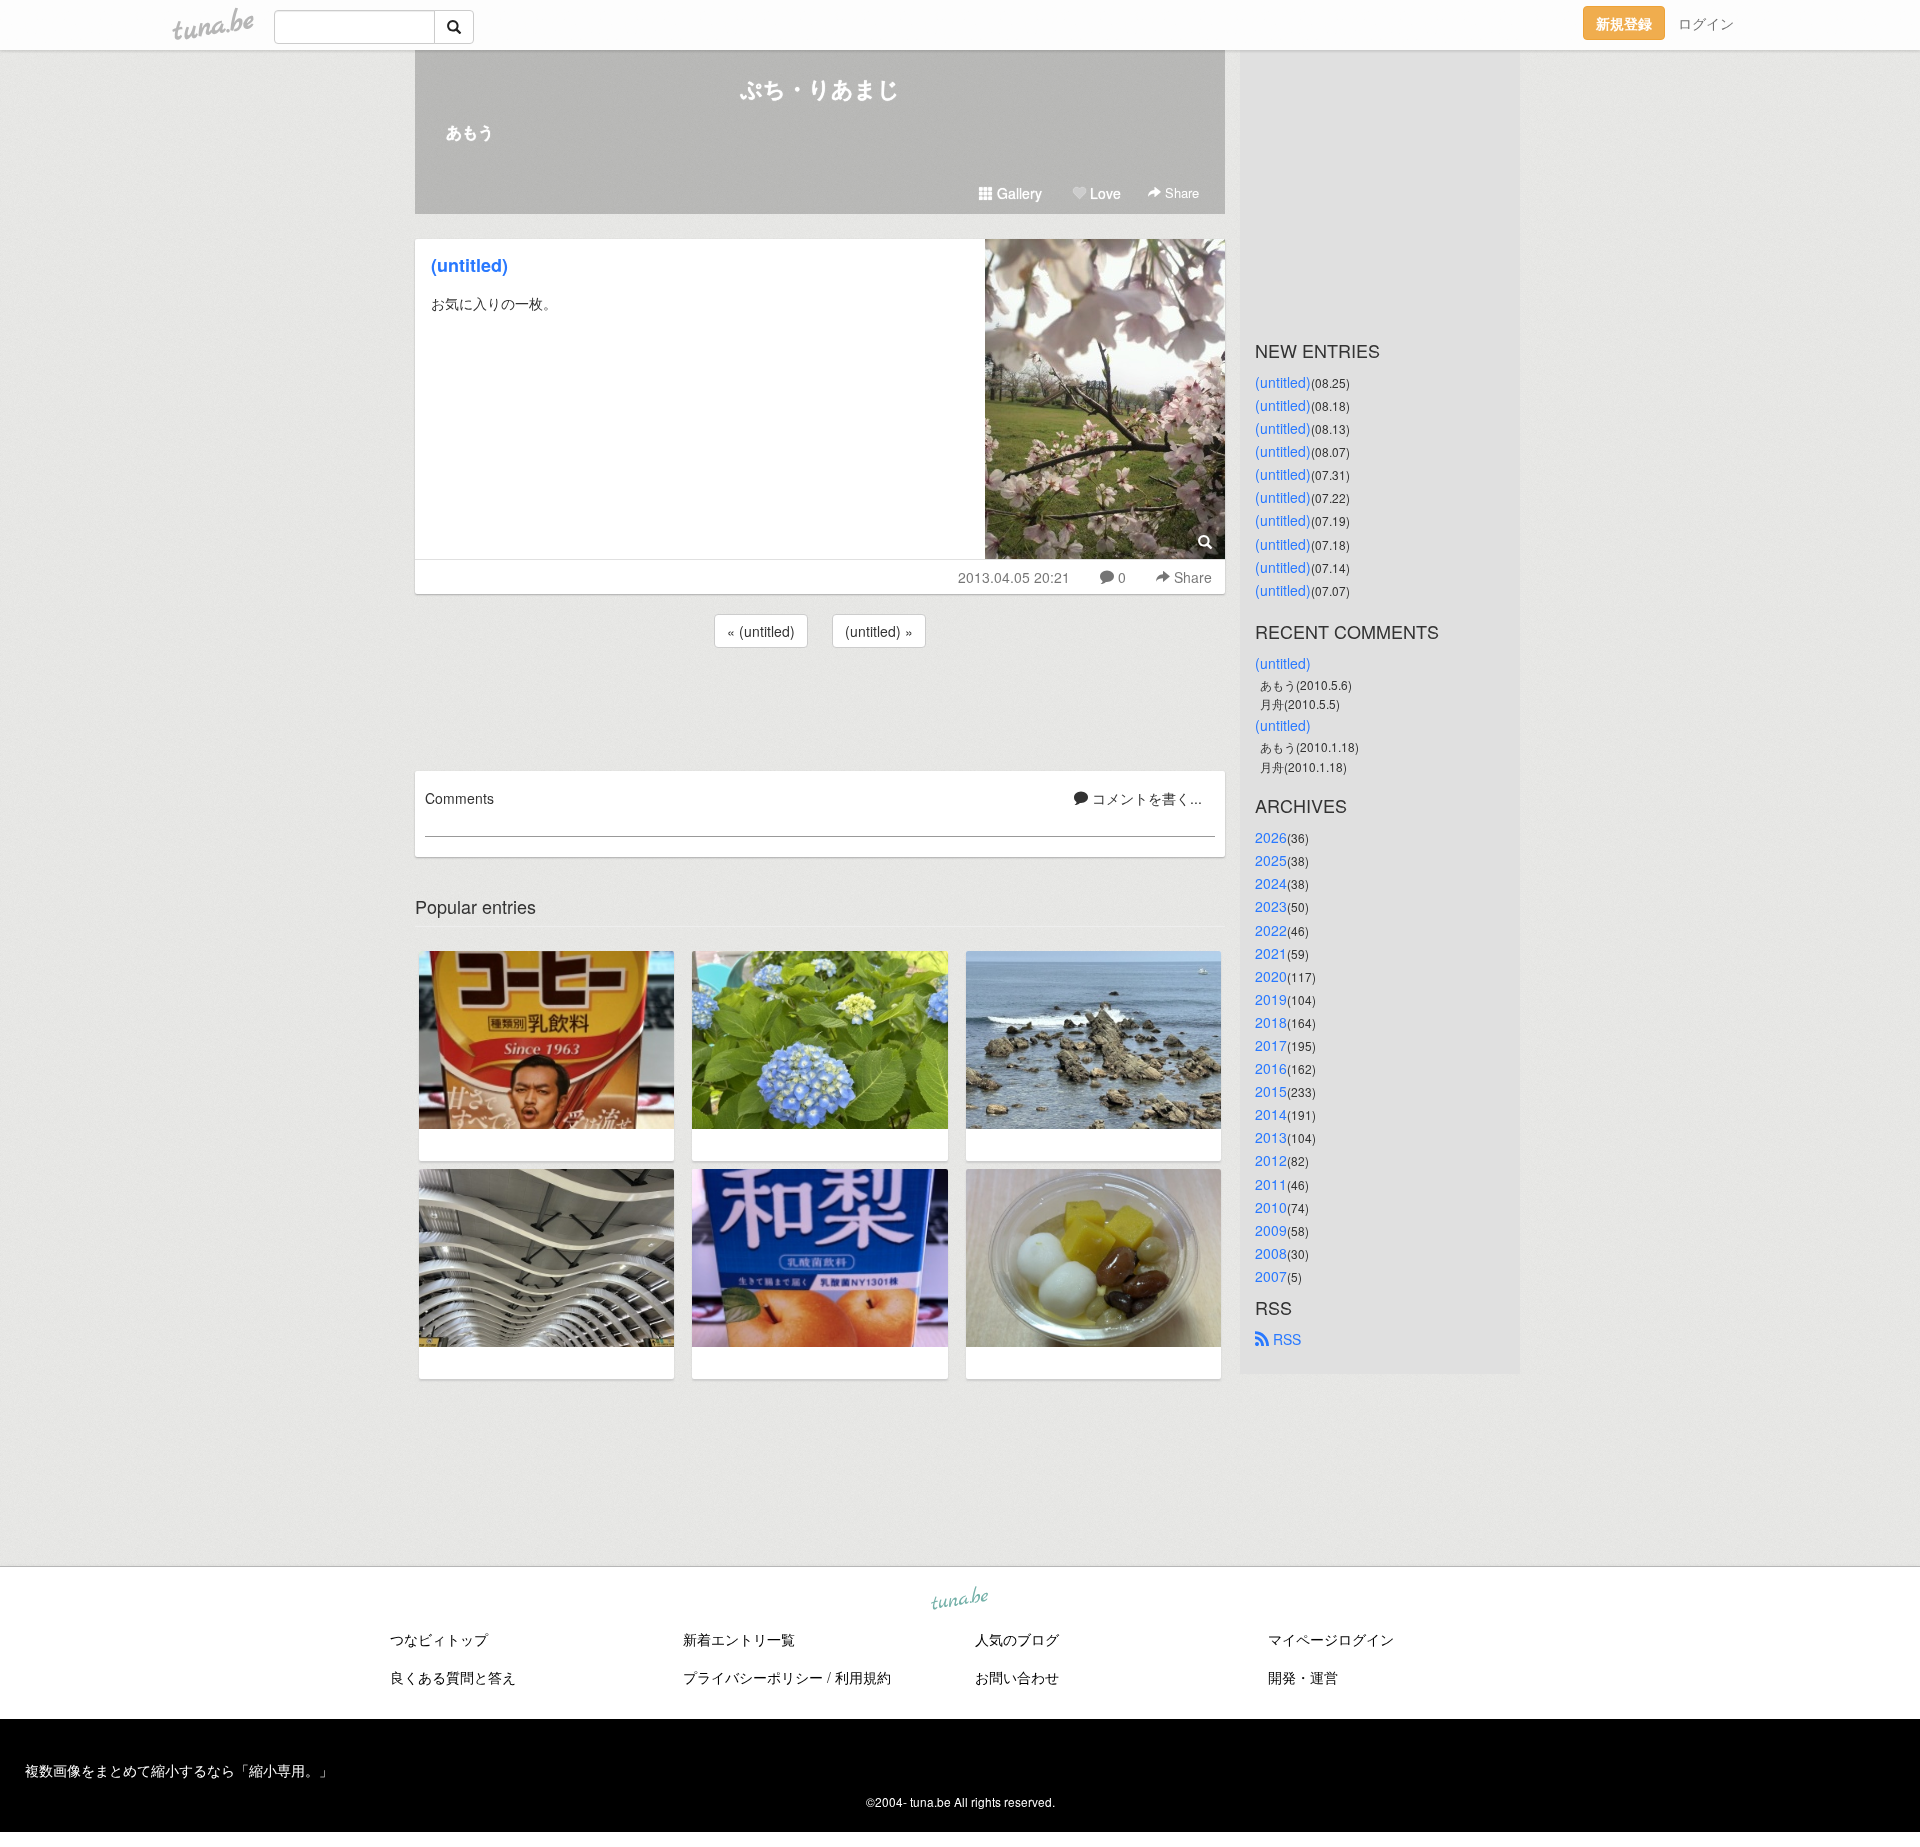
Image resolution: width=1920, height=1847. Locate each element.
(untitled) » (879, 631)
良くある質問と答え (453, 1677)
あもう (470, 131)
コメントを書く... (1145, 798)
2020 (1271, 976)
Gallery (1017, 193)
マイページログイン (1331, 1639)
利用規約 (863, 1677)
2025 (1271, 860)
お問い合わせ (1017, 1677)
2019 (1271, 999)
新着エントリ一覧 (739, 1639)
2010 (1271, 1207)
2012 (1271, 1160)
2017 (1271, 1045)
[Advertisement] (820, 706)
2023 (1271, 906)
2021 (1271, 953)
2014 (1271, 1114)
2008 (1271, 1253)
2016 (1271, 1068)
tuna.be (959, 1600)
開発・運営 (1303, 1677)
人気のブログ (1017, 1639)
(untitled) (469, 265)
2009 (1271, 1230)
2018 (1271, 1022)
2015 (1271, 1091)
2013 (1271, 1137)
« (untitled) (761, 631)
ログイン (1706, 23)
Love (1103, 193)
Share (1180, 192)
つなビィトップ (439, 1639)
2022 (1271, 930)
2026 (1271, 837)
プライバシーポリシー (753, 1677)
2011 (1271, 1184)
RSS (1285, 1339)
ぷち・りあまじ (820, 88)
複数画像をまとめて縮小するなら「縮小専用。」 (179, 1770)
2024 (1271, 883)
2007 (1271, 1276)
